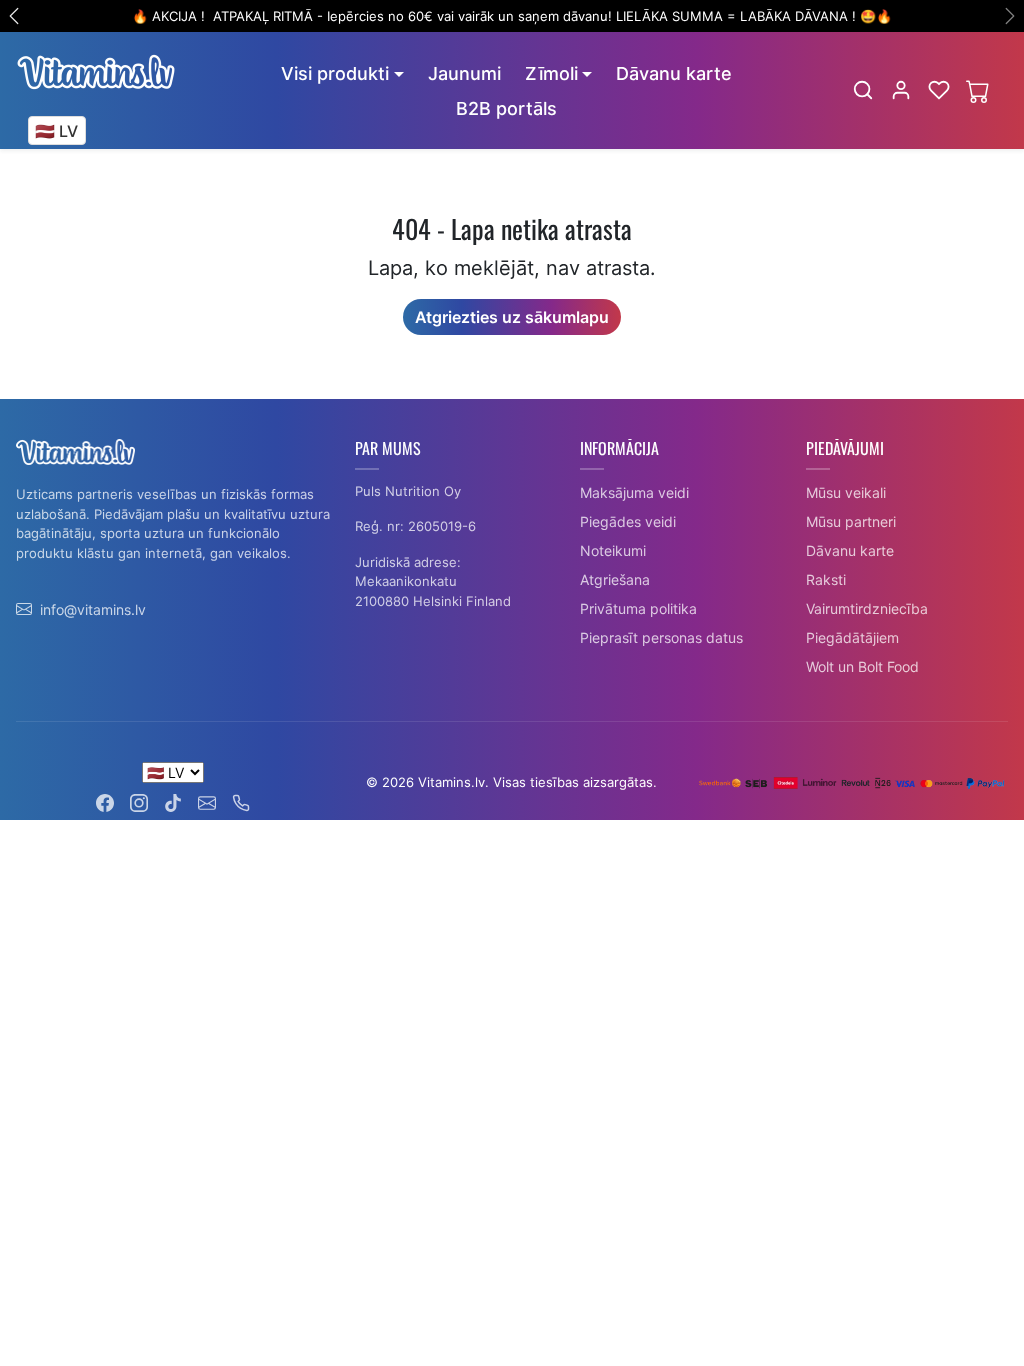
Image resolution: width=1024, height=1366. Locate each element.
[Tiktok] (173, 801)
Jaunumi (464, 73)
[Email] (207, 801)
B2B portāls (506, 108)
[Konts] (901, 90)
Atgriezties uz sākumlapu (512, 317)
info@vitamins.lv (93, 609)
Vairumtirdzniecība (867, 608)
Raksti (826, 579)
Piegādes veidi (628, 521)
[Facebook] (105, 801)
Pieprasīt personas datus (661, 637)
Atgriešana (615, 579)
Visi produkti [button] (335, 73)
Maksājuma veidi (634, 492)
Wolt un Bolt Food (862, 666)
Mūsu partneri (851, 521)
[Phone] (241, 801)
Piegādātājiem (852, 637)
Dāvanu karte (674, 73)
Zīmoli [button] (551, 73)
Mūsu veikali (846, 492)
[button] (863, 90)
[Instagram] (139, 801)
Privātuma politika (638, 608)
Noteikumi (613, 550)
